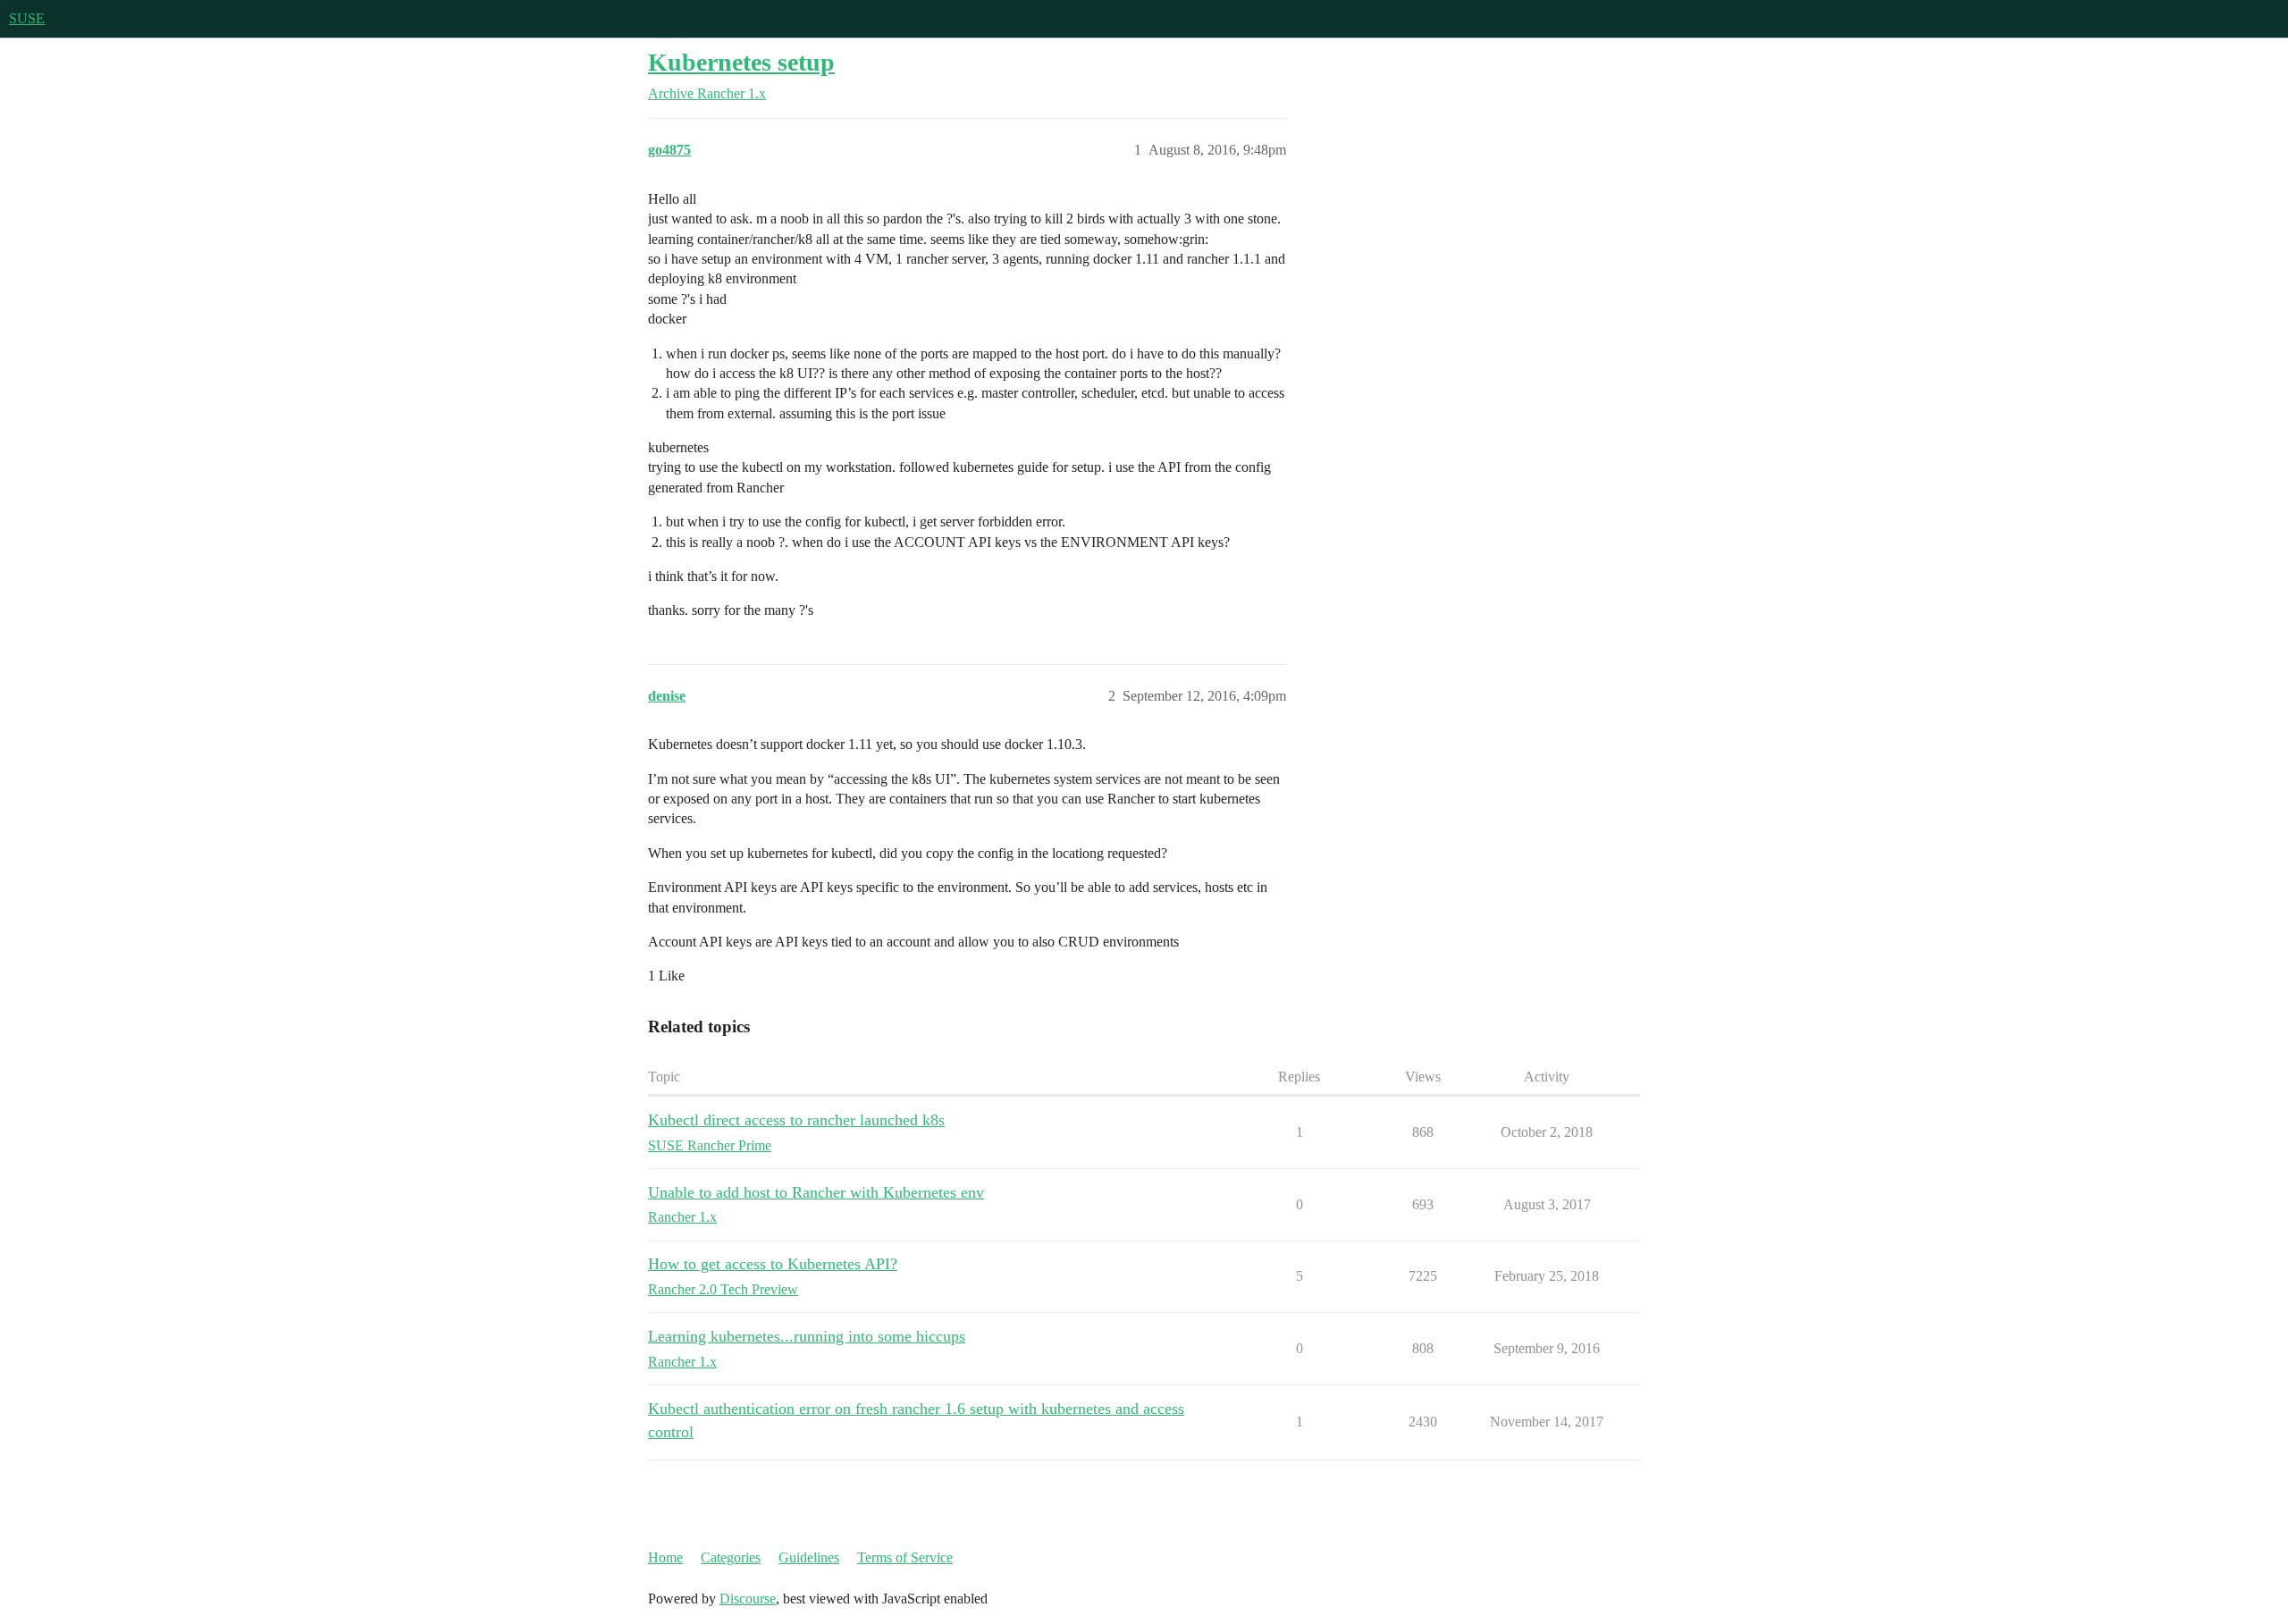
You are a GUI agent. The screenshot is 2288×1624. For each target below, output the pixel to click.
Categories (731, 1557)
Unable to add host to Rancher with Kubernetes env (816, 1192)
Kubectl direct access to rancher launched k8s (796, 1120)
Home (665, 1557)
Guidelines (809, 1557)
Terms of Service (905, 1557)
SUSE (27, 18)
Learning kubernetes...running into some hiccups (807, 1336)
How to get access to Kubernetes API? (773, 1264)
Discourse (748, 1599)
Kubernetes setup (741, 62)
